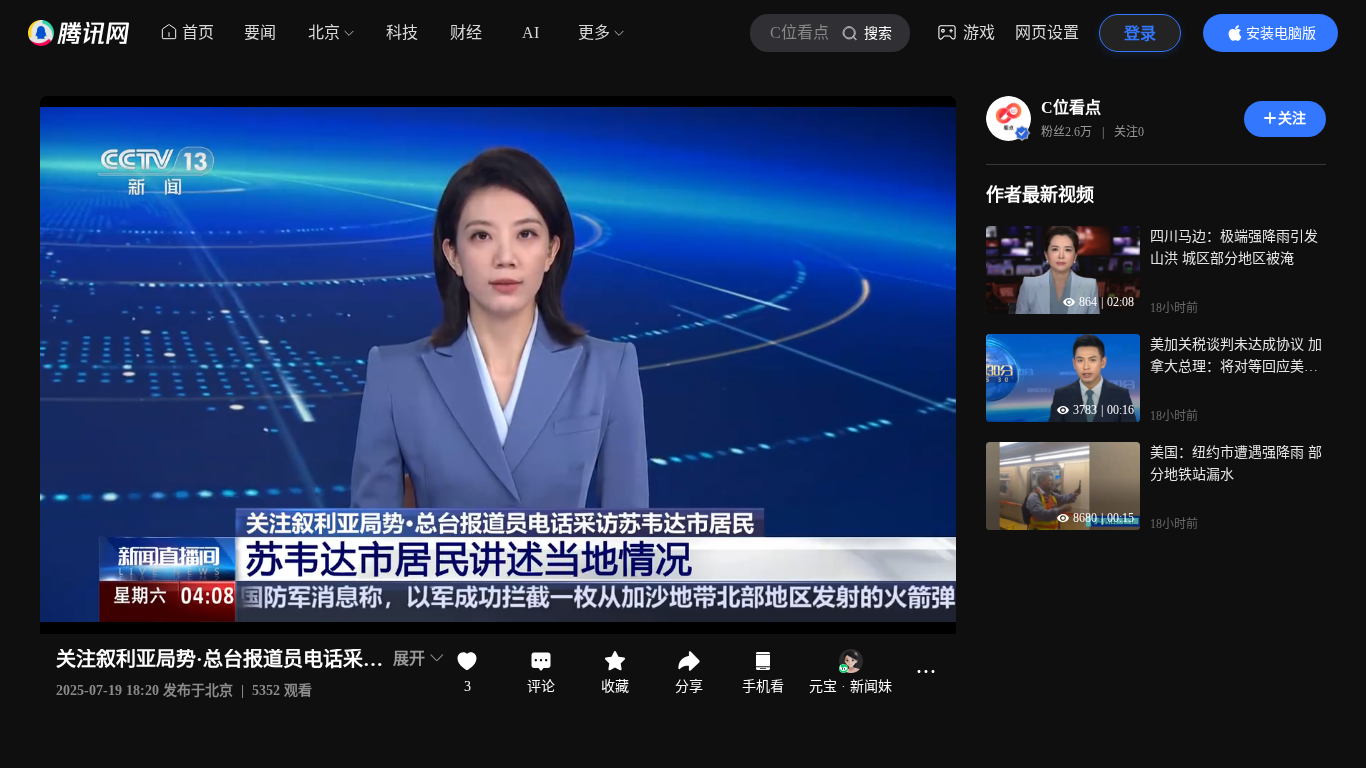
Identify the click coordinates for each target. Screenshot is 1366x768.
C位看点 (1071, 107)
